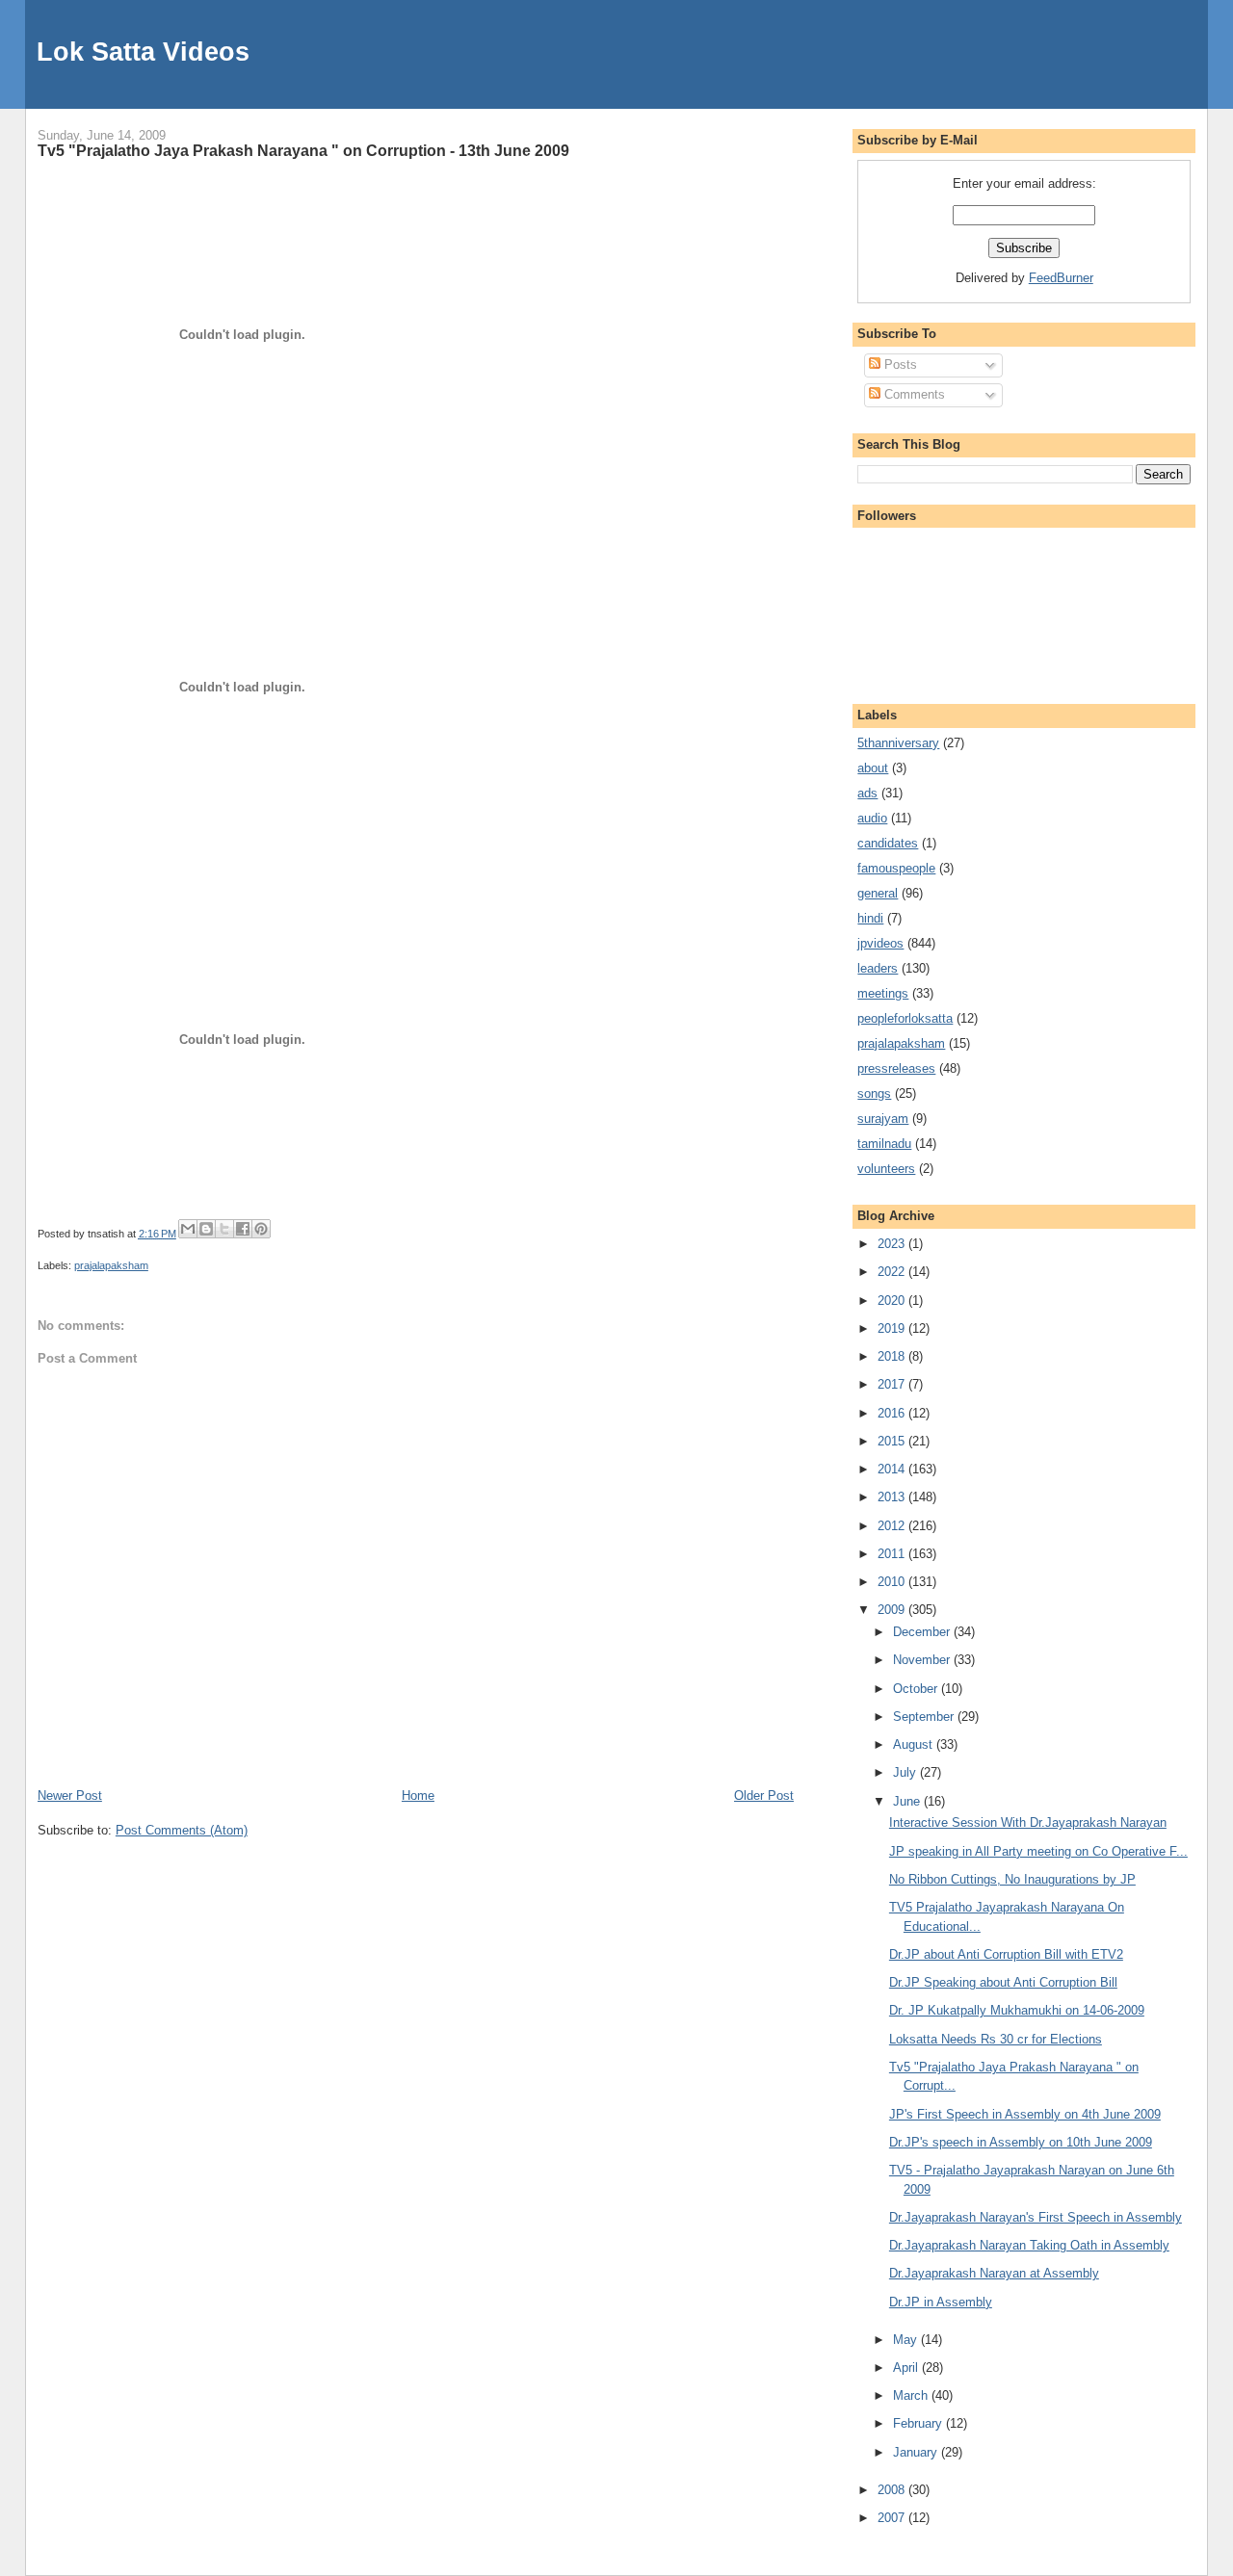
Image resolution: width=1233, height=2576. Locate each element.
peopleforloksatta (905, 1018)
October (917, 1689)
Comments (913, 394)
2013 (893, 1497)
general (878, 893)
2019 (893, 1328)
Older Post (764, 1795)
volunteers (886, 1169)
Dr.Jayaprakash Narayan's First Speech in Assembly (1036, 2217)
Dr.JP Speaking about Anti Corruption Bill (1003, 1982)
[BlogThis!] (206, 1229)
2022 (893, 1272)
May (907, 2340)
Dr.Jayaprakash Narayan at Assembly (994, 2273)
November (923, 1660)
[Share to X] (224, 1229)
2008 (893, 2490)
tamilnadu (884, 1144)
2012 (893, 1526)
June (908, 1801)
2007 (893, 2518)
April (907, 2368)
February (919, 2423)
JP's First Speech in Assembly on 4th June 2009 (1025, 2114)
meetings (883, 993)
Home (418, 1795)
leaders (878, 968)
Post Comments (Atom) (182, 1830)
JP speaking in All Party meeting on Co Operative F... (1038, 1851)
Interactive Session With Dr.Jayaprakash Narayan (1028, 1822)
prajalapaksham (111, 1265)
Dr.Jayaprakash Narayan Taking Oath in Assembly (1029, 2245)
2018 (893, 1356)
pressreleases (896, 1068)
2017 (893, 1384)
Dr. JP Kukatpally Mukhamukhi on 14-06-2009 (1017, 2010)
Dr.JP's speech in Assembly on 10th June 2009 (1021, 2142)
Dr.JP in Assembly (941, 2302)
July (906, 1772)
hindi (870, 918)
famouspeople (896, 868)
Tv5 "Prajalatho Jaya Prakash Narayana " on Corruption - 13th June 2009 (303, 150)
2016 (893, 1413)
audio (872, 818)
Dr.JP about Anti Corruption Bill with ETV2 (1006, 1954)
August (915, 1744)
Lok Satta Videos (143, 52)
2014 (893, 1469)
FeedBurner (1061, 278)
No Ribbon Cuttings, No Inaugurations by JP (1012, 1879)
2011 (893, 1554)
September (925, 1717)
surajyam (883, 1119)
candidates (888, 843)
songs (874, 1093)
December (923, 1632)
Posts (899, 364)
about (873, 768)
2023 (893, 1244)
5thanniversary (898, 743)
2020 (893, 1301)
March (912, 2395)
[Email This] (188, 1229)
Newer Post (70, 1795)
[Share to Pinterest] (261, 1229)
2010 (893, 1582)
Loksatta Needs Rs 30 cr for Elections (996, 2039)
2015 (893, 1441)
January (917, 2452)
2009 (893, 1610)
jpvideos (880, 943)
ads (867, 793)
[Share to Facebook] (243, 1229)
